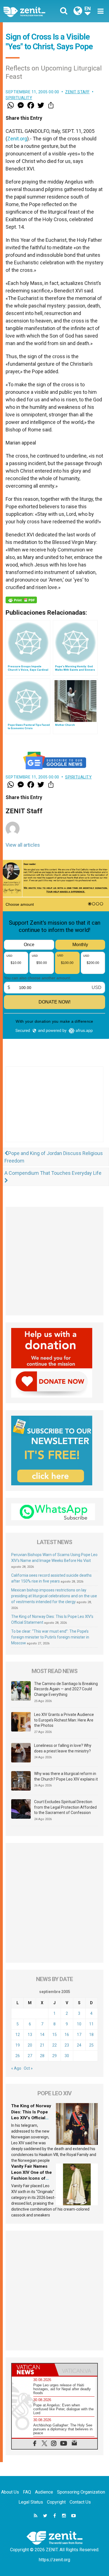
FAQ (27, 2492)
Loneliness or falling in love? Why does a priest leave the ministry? (63, 1748)
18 (91, 2035)
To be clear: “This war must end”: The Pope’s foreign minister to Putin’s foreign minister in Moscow (50, 1637)
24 (79, 2045)
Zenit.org (17, 139)
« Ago (16, 2068)
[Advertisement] (54, 1110)
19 (18, 2045)
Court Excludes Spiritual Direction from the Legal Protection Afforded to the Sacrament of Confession (65, 1807)
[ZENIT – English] (31, 11)
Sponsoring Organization (81, 2492)
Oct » (28, 2068)
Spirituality (19, 98)
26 (18, 2056)
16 (67, 2035)
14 (42, 2035)
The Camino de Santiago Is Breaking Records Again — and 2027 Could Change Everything (66, 1689)
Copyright (56, 2502)
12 (18, 2035)
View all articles (23, 845)
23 (67, 2045)
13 (30, 2035)
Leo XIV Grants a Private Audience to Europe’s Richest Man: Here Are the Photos (64, 1720)
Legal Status (31, 2502)
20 (30, 2045)
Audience (44, 2492)
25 (91, 2045)
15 (54, 2035)
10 (79, 2024)
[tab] (33, 2370)
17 (79, 2035)
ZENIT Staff (77, 92)
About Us (10, 2492)
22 (54, 2045)
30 (67, 2056)
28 (42, 2056)
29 (54, 2056)
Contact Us (80, 2502)
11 (91, 2024)
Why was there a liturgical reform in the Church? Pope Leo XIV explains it (66, 1776)
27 (30, 2056)
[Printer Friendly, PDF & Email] (21, 600)
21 (42, 2045)
